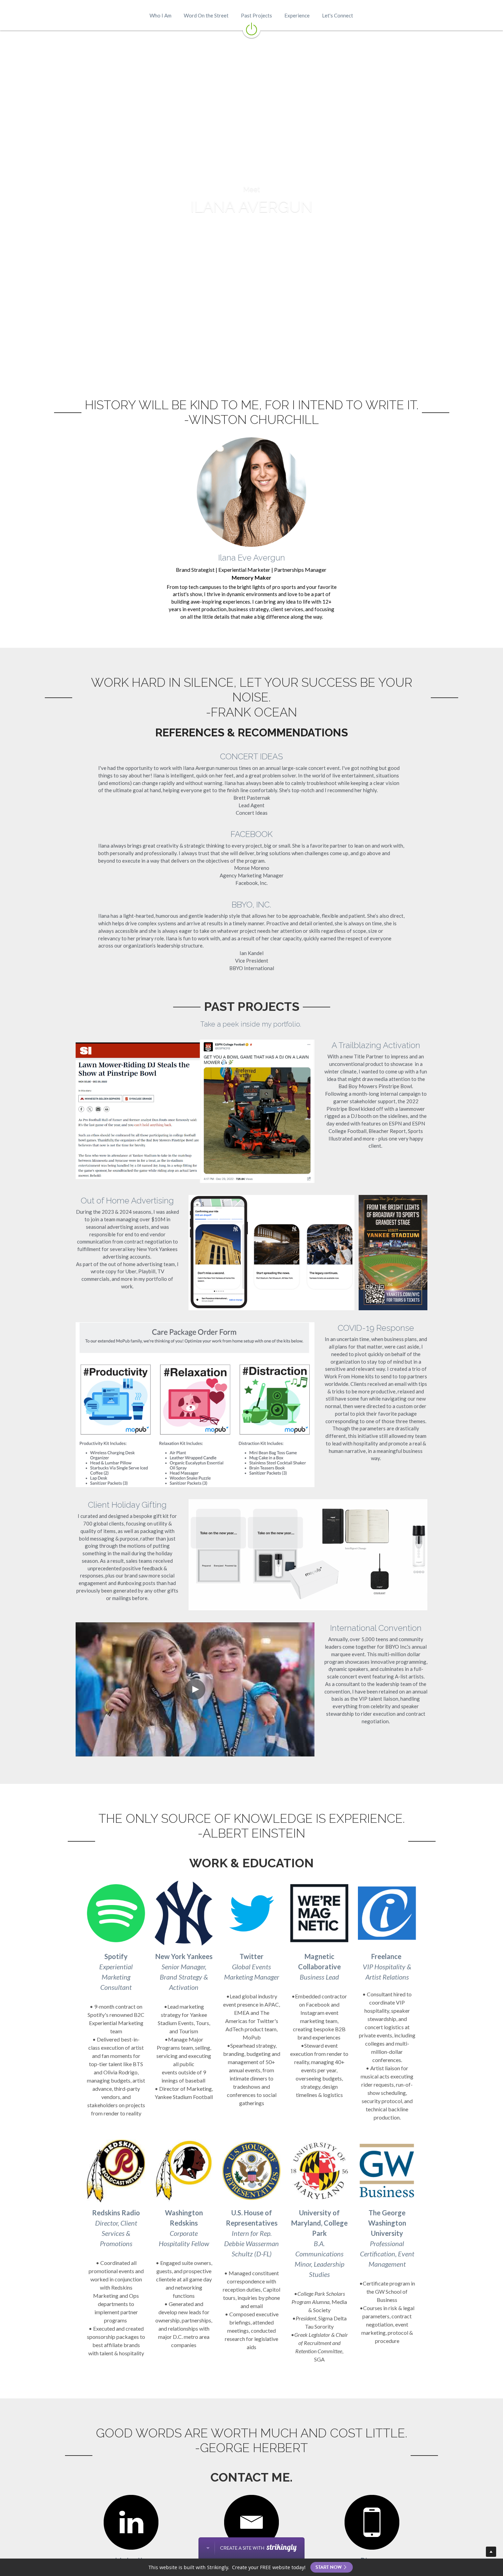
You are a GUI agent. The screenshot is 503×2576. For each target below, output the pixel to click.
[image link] (251, 28)
